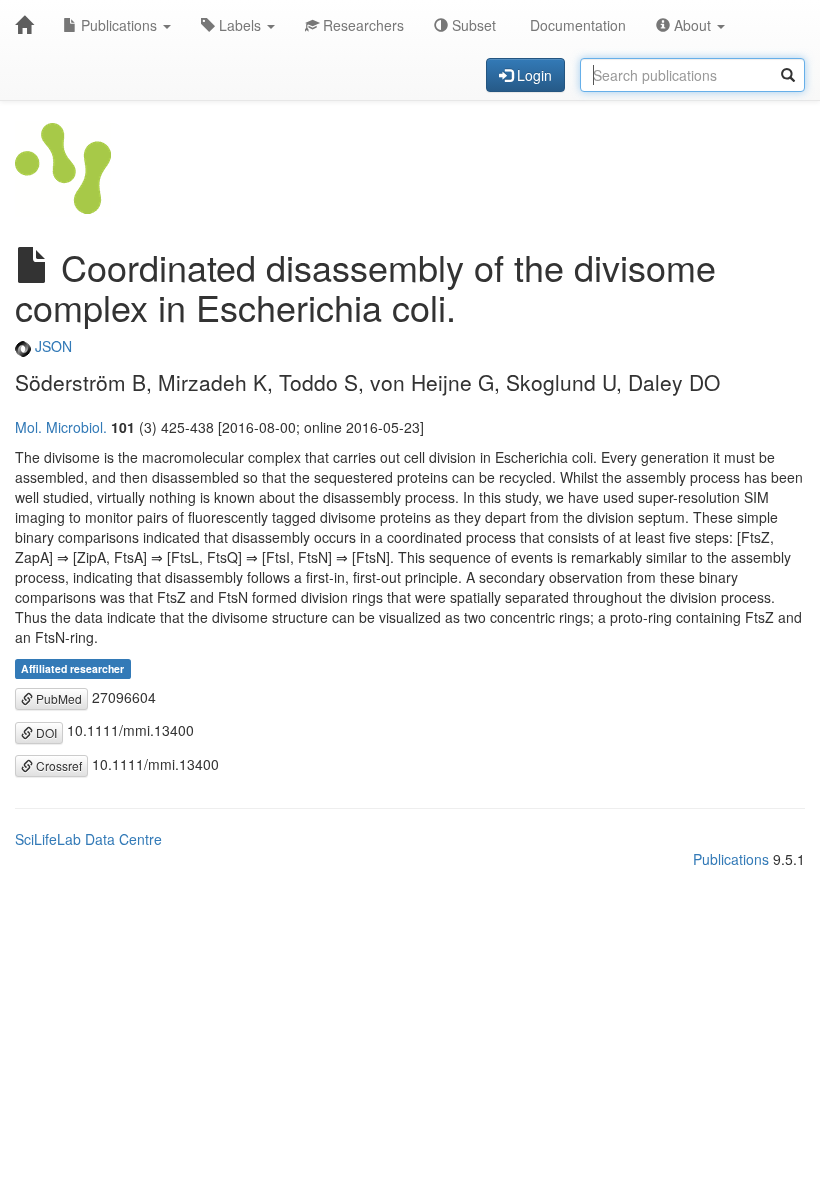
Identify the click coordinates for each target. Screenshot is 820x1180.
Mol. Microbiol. (61, 427)
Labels (240, 25)
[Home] (24, 25)
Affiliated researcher (72, 668)
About (692, 25)
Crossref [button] (57, 765)
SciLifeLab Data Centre (88, 839)
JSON (51, 346)
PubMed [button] (57, 698)
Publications (119, 25)
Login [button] (532, 75)
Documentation (576, 25)
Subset (472, 25)
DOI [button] (45, 732)
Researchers (361, 25)
